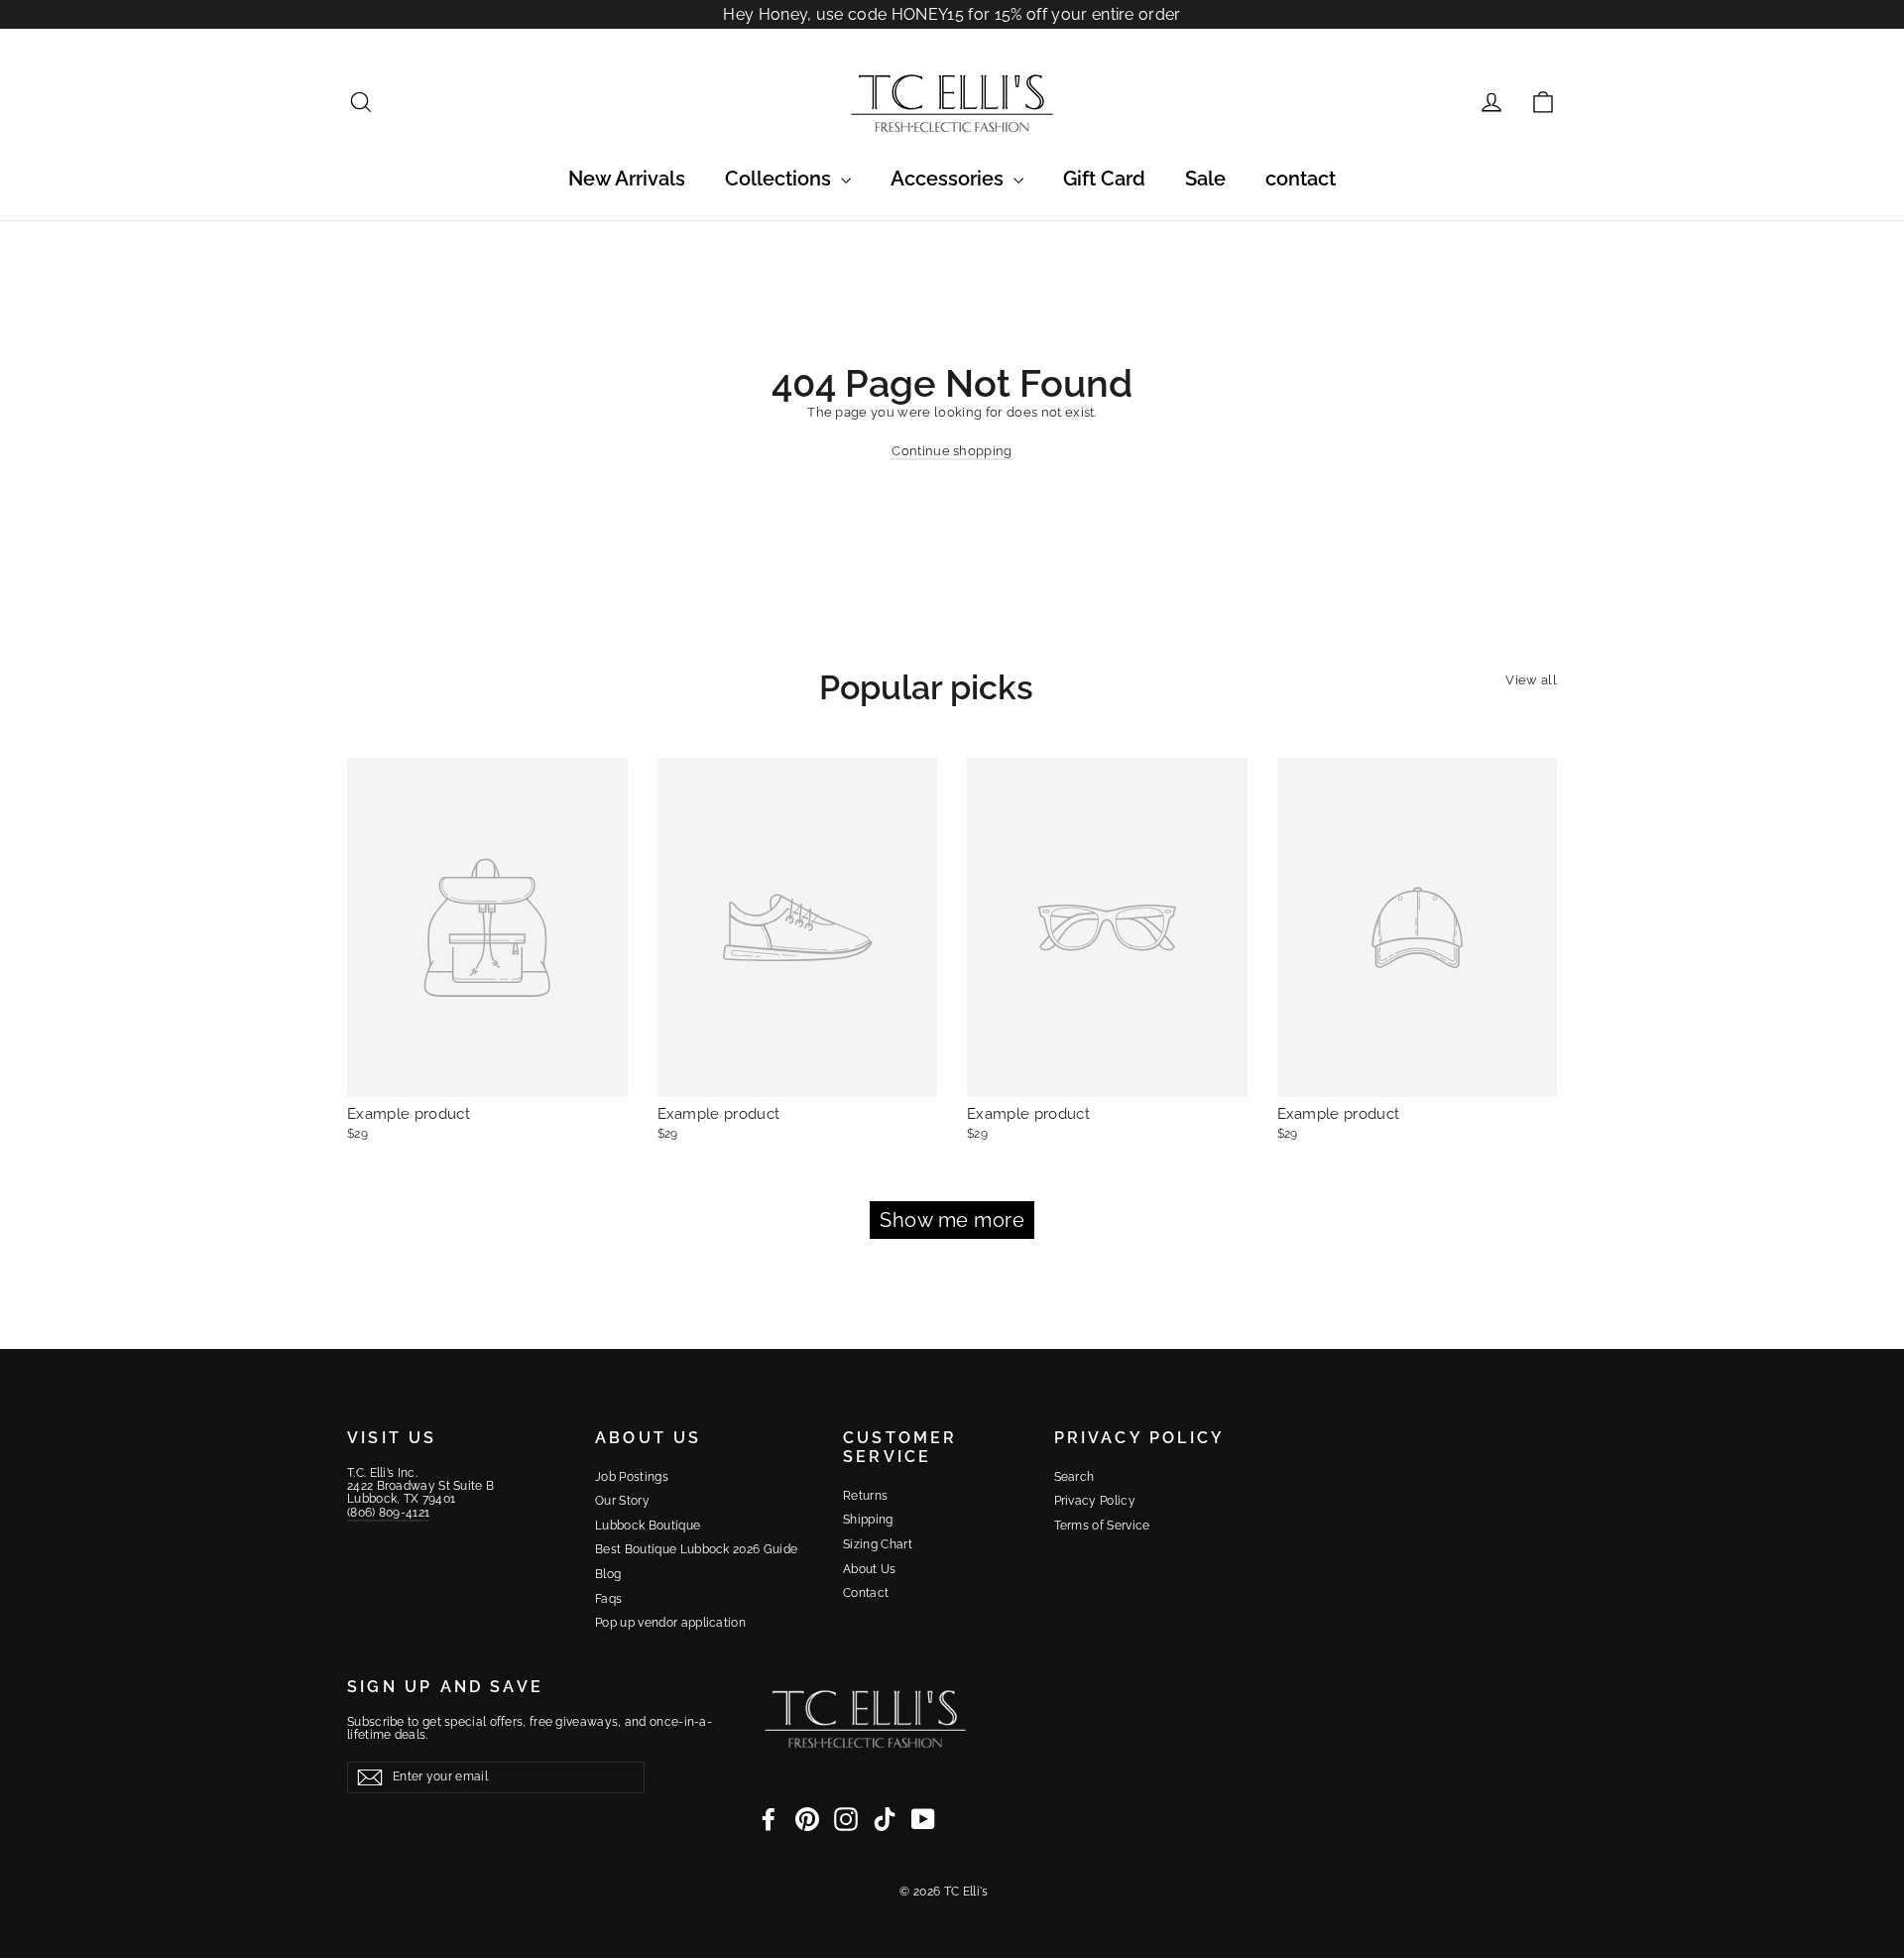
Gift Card (1104, 179)
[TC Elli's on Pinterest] (807, 1819)
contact (1301, 179)
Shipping (868, 1520)
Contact (866, 1593)
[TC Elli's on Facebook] (769, 1819)
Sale (1205, 179)
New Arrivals (627, 179)
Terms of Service (1102, 1526)
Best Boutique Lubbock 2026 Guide (696, 1549)
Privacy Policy (1095, 1501)
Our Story (622, 1501)
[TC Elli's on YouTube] (923, 1819)
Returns (865, 1496)
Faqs (608, 1599)
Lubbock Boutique (648, 1526)
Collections (780, 179)
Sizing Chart (878, 1544)
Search (1074, 1477)
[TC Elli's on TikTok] (885, 1819)
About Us (870, 1569)
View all (1531, 680)
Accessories (950, 179)
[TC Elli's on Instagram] (846, 1819)
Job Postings (632, 1477)
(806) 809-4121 (388, 1513)
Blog (608, 1574)
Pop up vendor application (670, 1623)
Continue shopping (952, 451)
